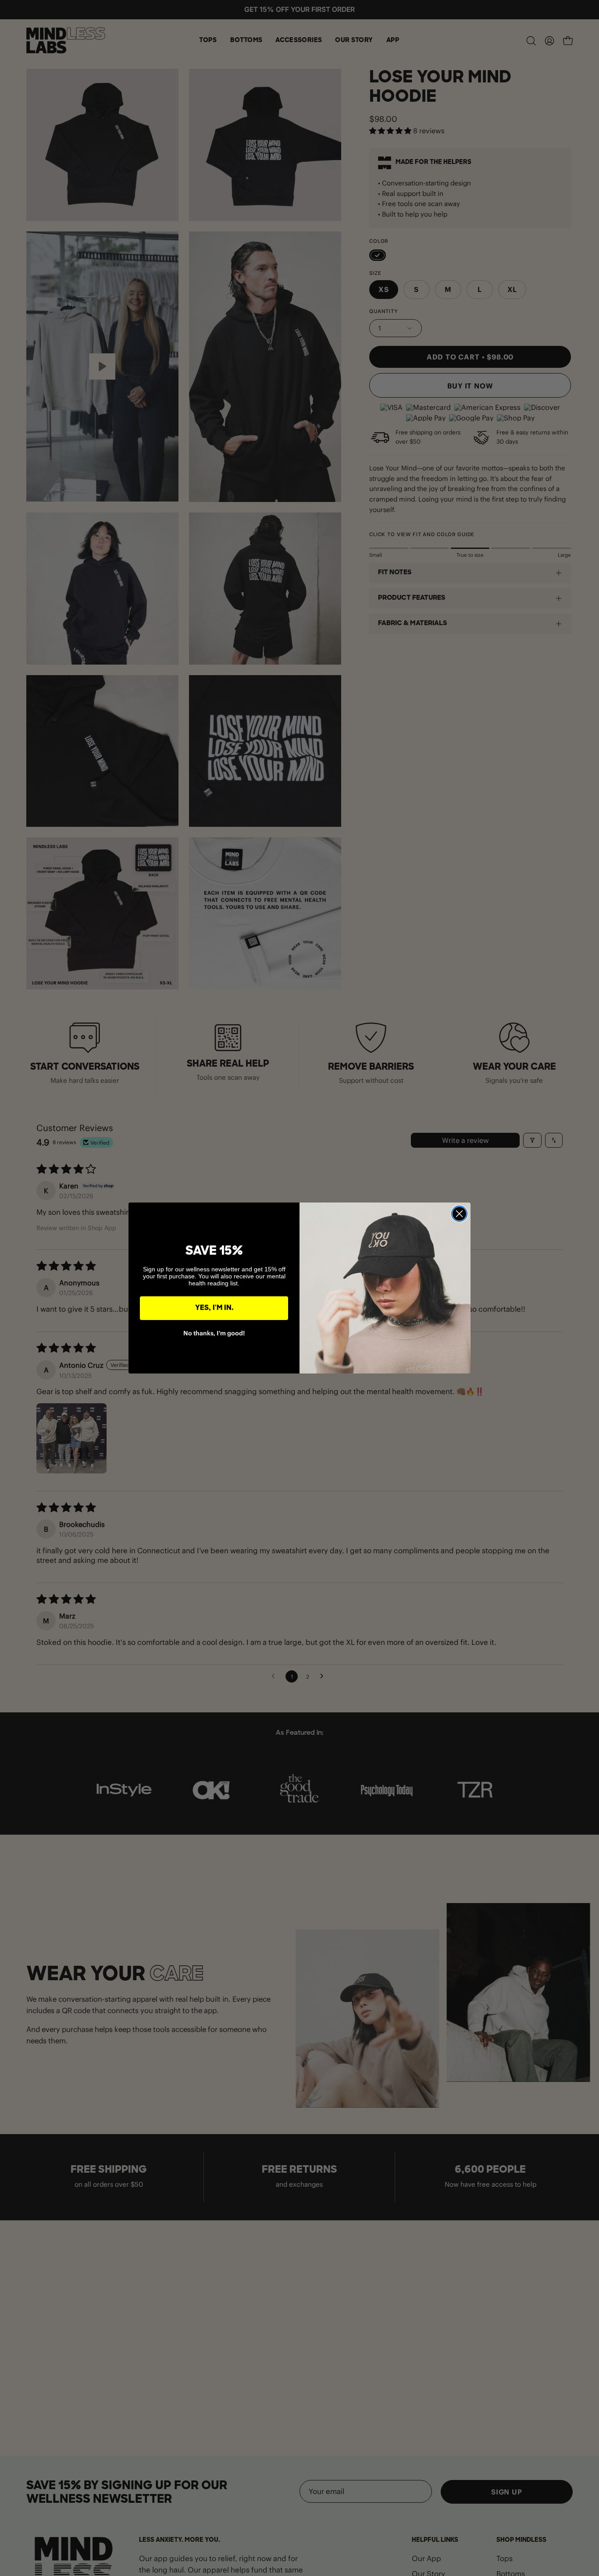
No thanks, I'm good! (214, 1333)
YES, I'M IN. (214, 1308)
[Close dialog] (459, 1214)
